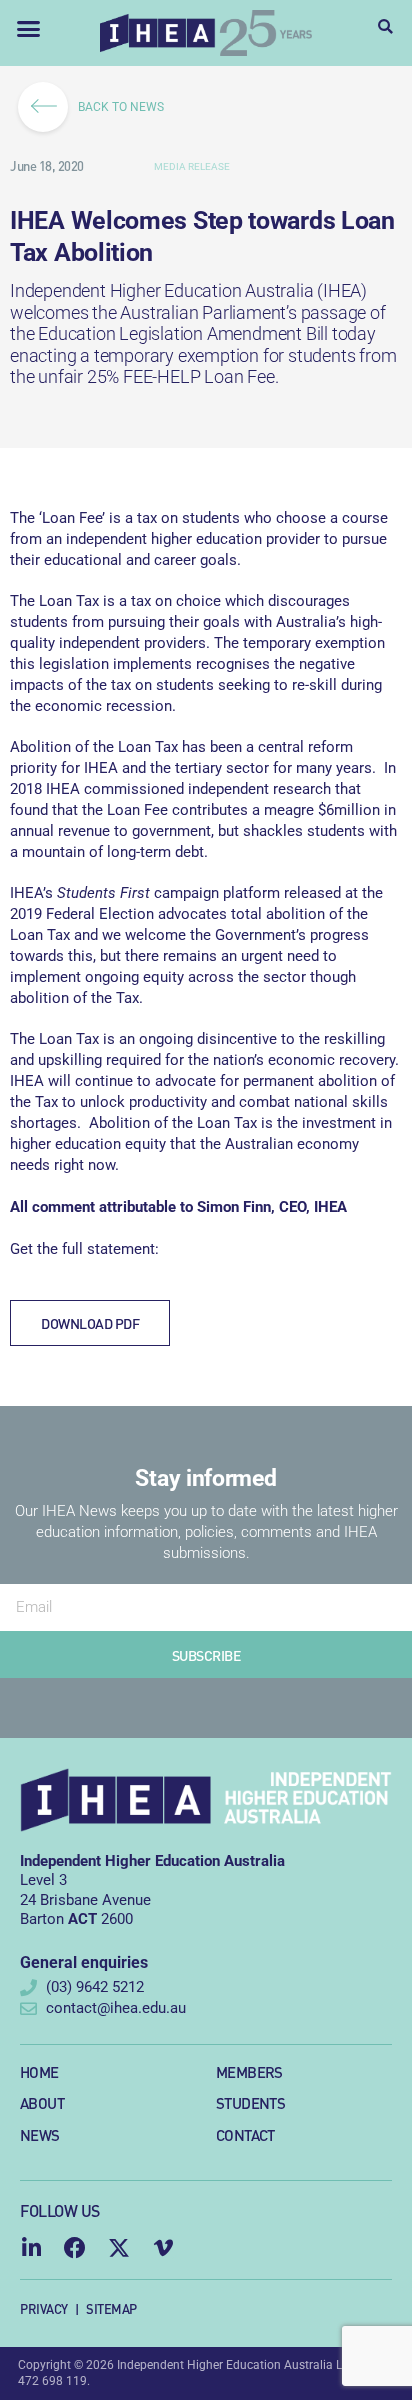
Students (250, 2102)
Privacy (44, 2308)
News (40, 2134)
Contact (245, 2134)
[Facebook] (75, 2248)
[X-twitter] (119, 2248)
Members (249, 2071)
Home (39, 2071)
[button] (29, 29)
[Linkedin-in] (31, 2248)
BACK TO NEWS (121, 107)
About (42, 2102)
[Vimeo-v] (163, 2248)
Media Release (192, 166)
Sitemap (111, 2308)
